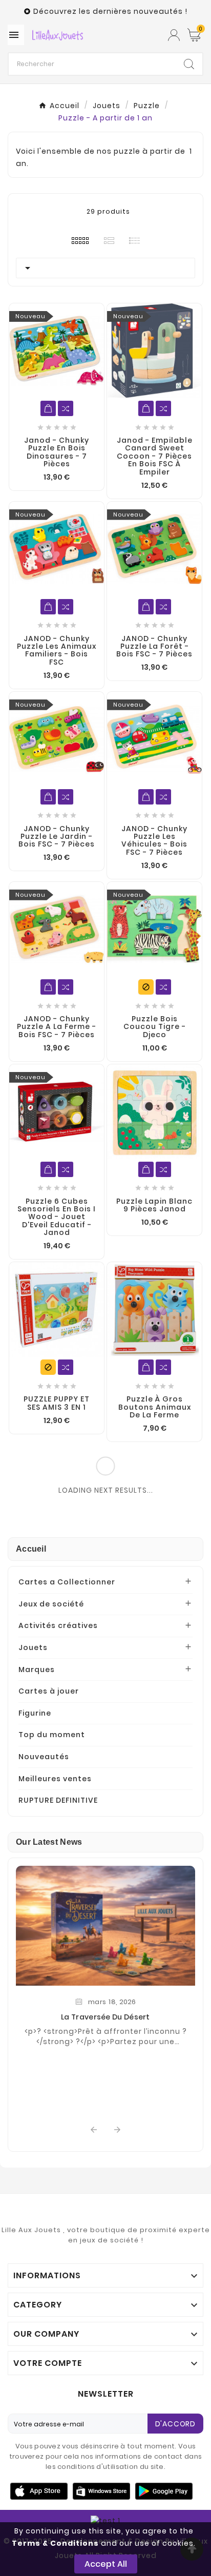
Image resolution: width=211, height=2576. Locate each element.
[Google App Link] (101, 2490)
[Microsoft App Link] (164, 2490)
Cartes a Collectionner (67, 1582)
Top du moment (52, 1735)
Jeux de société (51, 1604)
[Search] (189, 64)
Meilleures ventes (55, 1779)
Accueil (31, 1549)
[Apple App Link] (39, 2490)
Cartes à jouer (49, 1691)
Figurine (35, 1713)
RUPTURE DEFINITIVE (58, 1800)
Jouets (33, 1647)
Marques (37, 1670)
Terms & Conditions (55, 2543)
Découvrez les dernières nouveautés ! (110, 11)
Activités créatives (58, 1625)
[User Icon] (174, 35)
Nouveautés (44, 1757)
